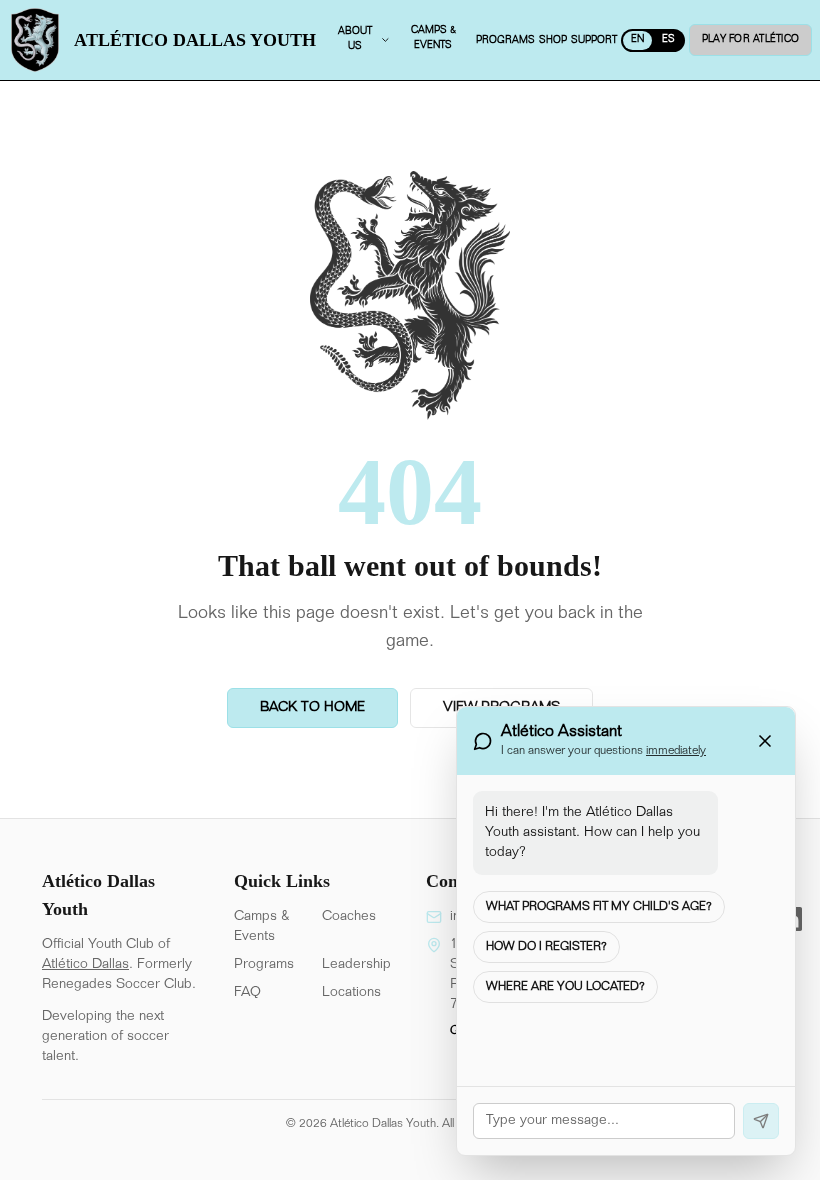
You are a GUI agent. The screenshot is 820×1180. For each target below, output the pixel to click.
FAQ (247, 993)
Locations (351, 993)
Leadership (356, 965)
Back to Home (312, 708)
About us (355, 39)
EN (637, 40)
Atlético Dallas (85, 965)
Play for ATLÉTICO (750, 40)
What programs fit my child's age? (599, 907)
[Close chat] (765, 741)
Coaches (349, 917)
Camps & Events (261, 927)
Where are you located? (565, 987)
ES (668, 40)
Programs (264, 965)
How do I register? (546, 947)
